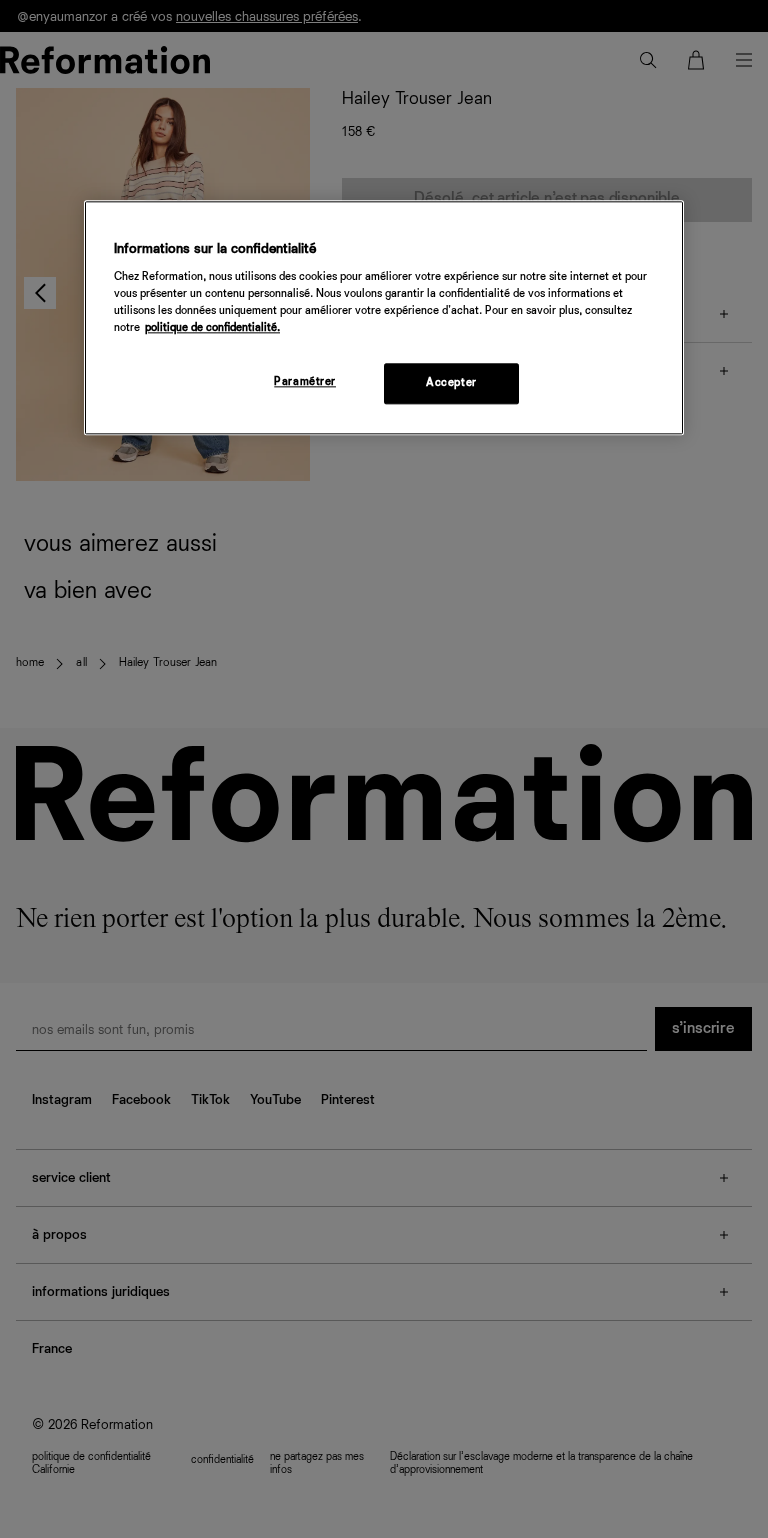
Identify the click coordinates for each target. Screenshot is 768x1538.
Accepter (451, 383)
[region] (384, 318)
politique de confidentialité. (212, 329)
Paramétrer (305, 382)
